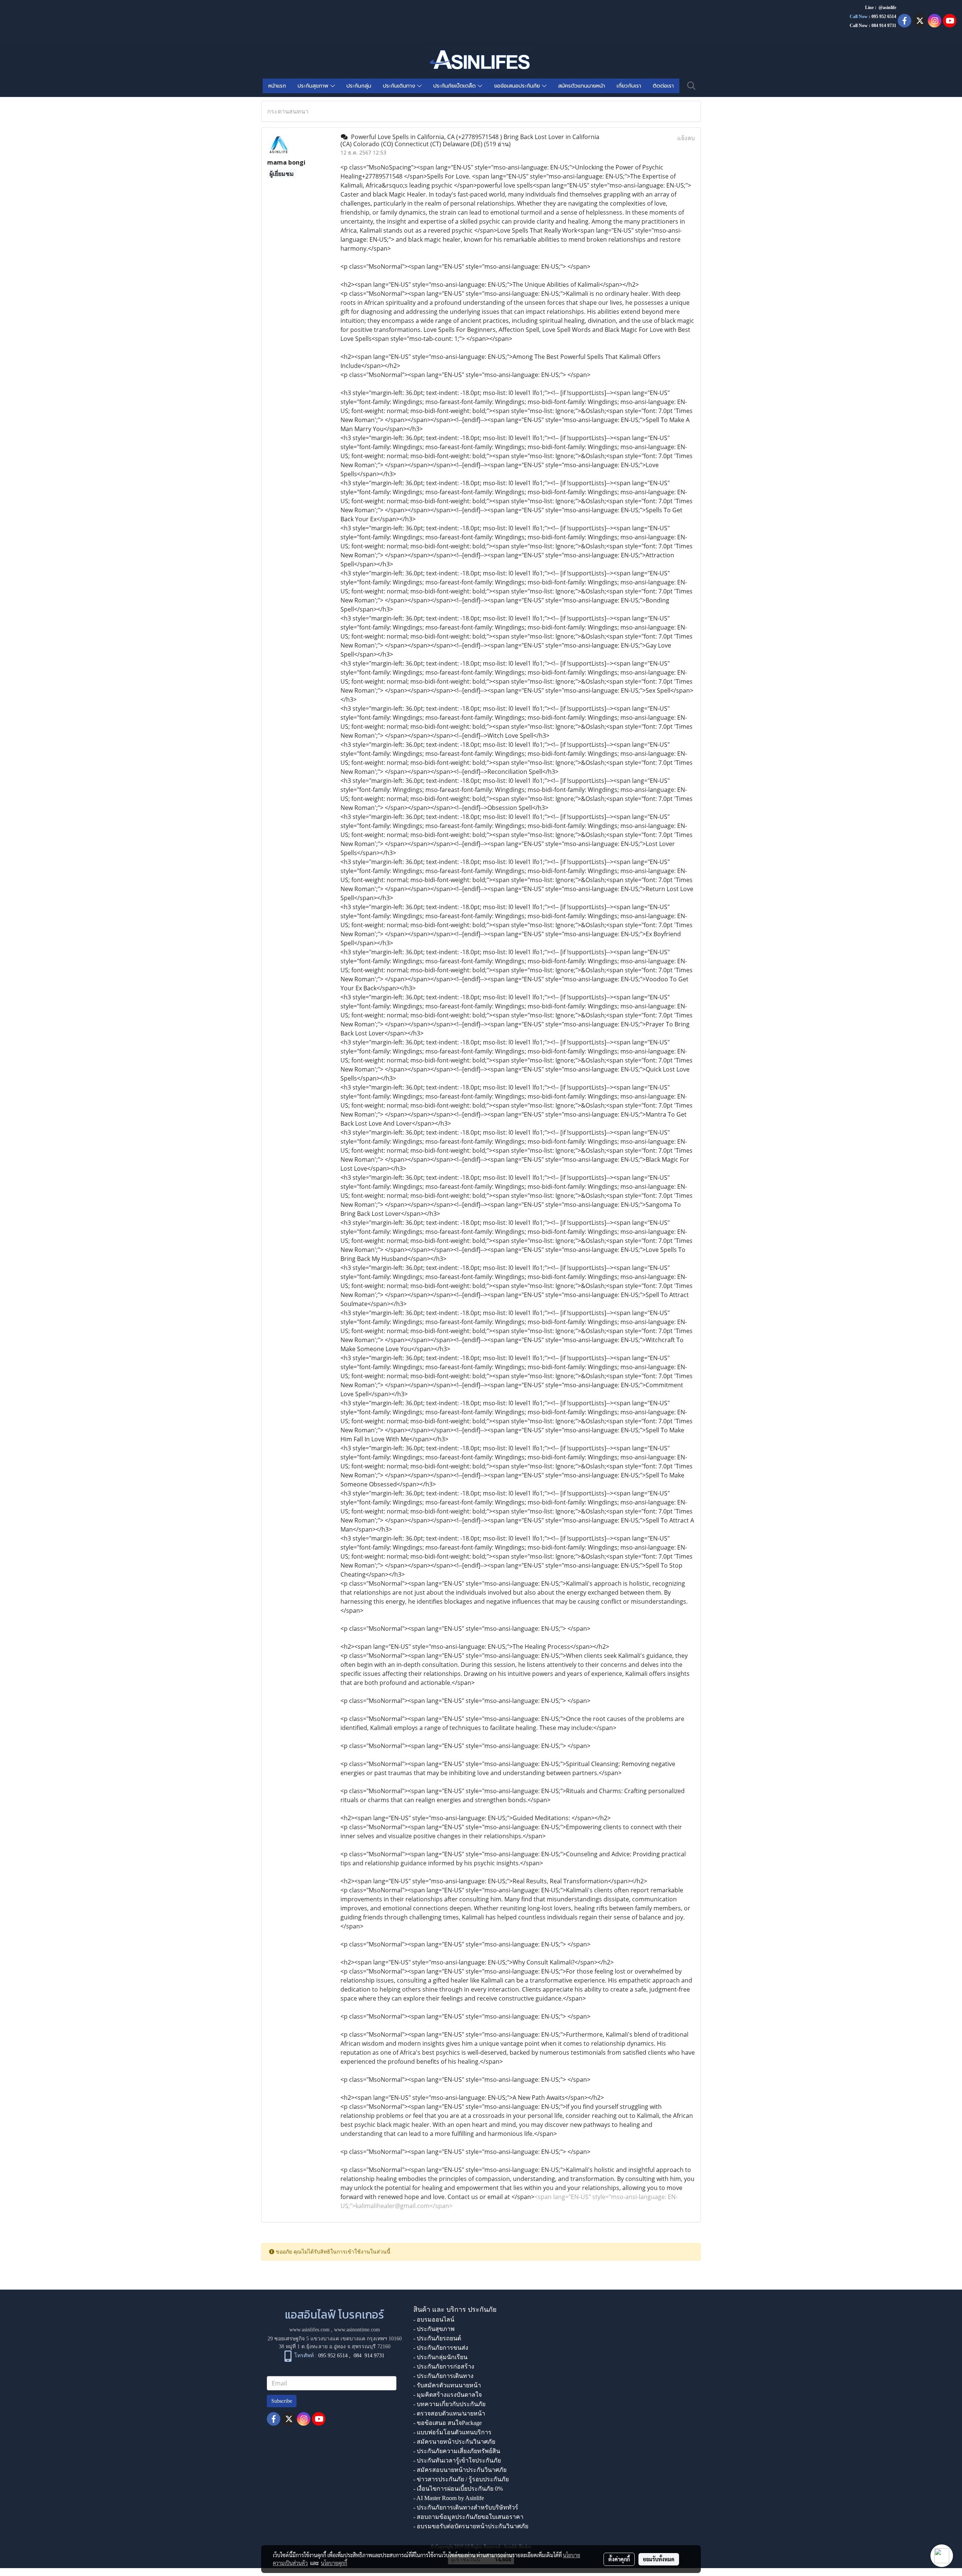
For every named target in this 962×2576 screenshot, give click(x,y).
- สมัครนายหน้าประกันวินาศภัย (454, 2442)
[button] (691, 86)
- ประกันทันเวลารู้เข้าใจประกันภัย (457, 2460)
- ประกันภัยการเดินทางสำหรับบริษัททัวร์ (466, 2507)
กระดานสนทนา (288, 111)
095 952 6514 (884, 17)
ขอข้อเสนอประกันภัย (518, 86)
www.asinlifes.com (309, 2330)
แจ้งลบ (686, 138)
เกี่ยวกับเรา (629, 86)
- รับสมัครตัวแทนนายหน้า (447, 2385)
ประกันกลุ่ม (359, 86)
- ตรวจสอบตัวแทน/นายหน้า (449, 2413)
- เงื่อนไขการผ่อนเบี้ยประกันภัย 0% (458, 2489)
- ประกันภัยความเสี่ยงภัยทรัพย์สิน (457, 2451)
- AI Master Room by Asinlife (449, 2498)
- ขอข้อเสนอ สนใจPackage (448, 2423)
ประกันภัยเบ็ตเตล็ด (455, 86)
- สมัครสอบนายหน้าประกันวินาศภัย (460, 2470)
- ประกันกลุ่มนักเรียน (440, 2357)
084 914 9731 (369, 2356)
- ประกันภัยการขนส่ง (441, 2348)
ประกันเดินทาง (400, 86)
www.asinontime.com (357, 2330)
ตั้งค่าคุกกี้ (619, 2559)
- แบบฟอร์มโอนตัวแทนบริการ (452, 2432)
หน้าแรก (277, 86)
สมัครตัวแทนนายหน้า (582, 86)
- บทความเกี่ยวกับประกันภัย (449, 2404)
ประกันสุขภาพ (314, 86)
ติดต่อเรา (663, 86)
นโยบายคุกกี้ (334, 2563)
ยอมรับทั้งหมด (659, 2559)
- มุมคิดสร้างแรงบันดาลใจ (448, 2395)
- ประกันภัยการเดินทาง (443, 2376)
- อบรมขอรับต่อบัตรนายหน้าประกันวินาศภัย (471, 2526)
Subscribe (282, 2401)
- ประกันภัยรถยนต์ (437, 2338)
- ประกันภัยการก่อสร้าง (444, 2366)
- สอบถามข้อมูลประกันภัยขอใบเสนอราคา (468, 2517)
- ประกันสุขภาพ (434, 2329)
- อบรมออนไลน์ (434, 2319)
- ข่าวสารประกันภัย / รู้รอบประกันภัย (461, 2479)
